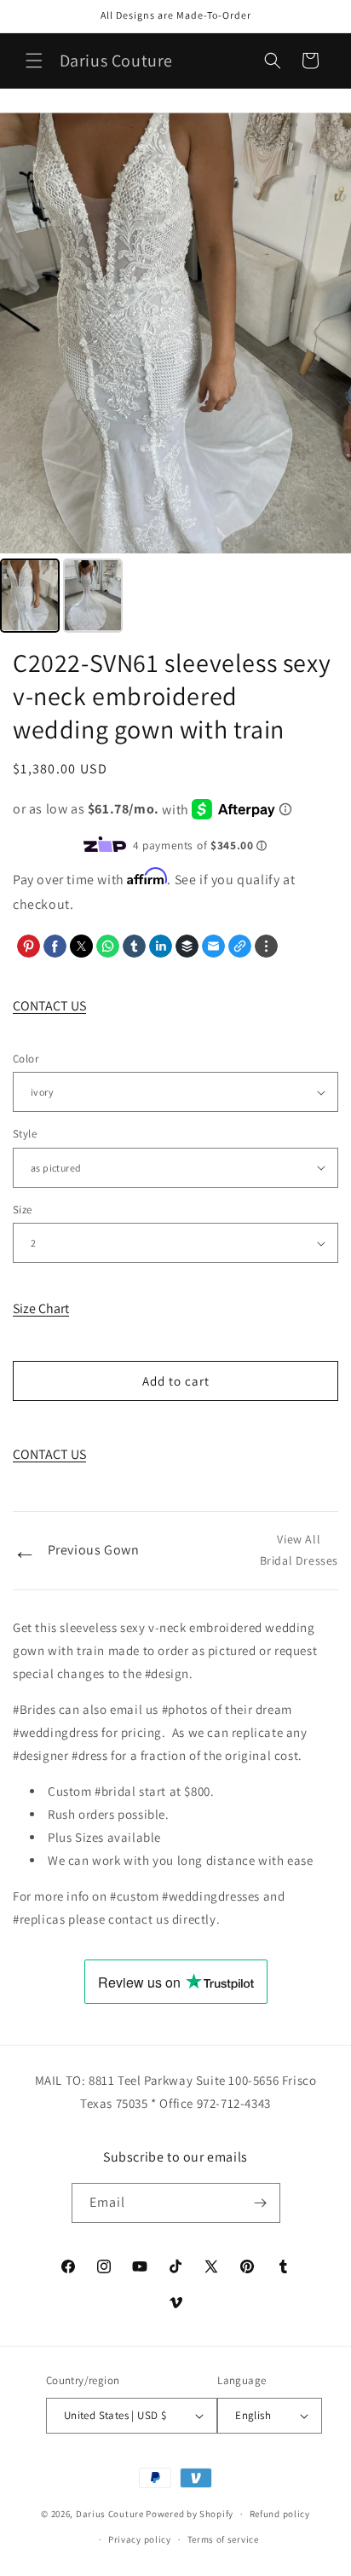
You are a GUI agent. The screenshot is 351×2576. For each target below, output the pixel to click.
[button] (34, 61)
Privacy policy (140, 2539)
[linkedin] (161, 946)
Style (25, 1134)
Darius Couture (110, 2514)
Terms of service (223, 2539)
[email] (213, 946)
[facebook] (55, 946)
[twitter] (81, 946)
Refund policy (280, 2514)
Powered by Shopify (190, 2514)
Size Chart (41, 1308)
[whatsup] (108, 946)
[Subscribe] (261, 2203)
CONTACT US (49, 1006)
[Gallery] (175, 375)
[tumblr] (134, 946)
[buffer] (187, 946)
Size (23, 1210)
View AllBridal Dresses (299, 1550)
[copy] (240, 946)
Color (26, 1059)
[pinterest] (29, 946)
